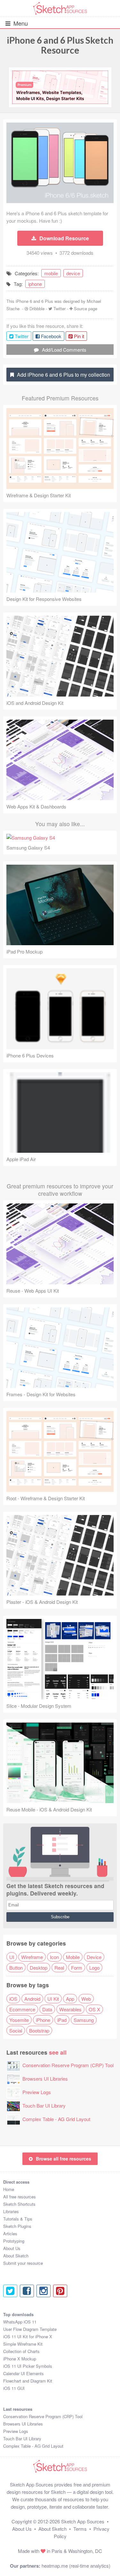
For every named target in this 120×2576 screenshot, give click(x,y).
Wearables (70, 2009)
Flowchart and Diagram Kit (28, 2381)
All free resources (20, 2197)
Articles (10, 2234)
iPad (62, 2020)
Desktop (39, 1968)
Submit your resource (23, 2263)
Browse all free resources (64, 2159)
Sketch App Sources (83, 2521)
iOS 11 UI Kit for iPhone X (28, 2336)
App (70, 1999)
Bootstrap (39, 2030)
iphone (35, 284)
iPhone (43, 2020)
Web (86, 1999)
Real (59, 1968)
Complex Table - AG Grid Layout (56, 2119)
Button (16, 1968)
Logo (94, 1968)
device (73, 273)
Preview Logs (37, 2092)
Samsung (84, 2020)
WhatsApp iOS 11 (20, 2322)
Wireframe (32, 1957)
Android (32, 1999)
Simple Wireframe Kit (23, 2344)
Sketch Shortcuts (19, 2204)
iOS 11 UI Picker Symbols (28, 2366)
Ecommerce (22, 2009)
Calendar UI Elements (24, 2373)
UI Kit (53, 1999)
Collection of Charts (21, 2351)
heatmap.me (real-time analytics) (76, 2566)
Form (77, 1968)
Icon (54, 1957)
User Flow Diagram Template (30, 2329)
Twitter (60, 308)
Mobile (73, 1957)
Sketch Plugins (17, 2226)
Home (9, 2189)
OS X (94, 2009)
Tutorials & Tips (18, 2219)
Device (94, 1957)
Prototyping (14, 2241)
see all (58, 2052)
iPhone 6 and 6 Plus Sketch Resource (60, 45)
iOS (13, 1999)
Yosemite (19, 2020)
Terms (80, 2529)
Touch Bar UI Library (44, 2105)
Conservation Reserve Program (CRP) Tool (68, 2065)
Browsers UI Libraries (45, 2079)
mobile (51, 273)
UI (12, 1957)
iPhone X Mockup (20, 2359)
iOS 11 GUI (14, 2388)
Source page (86, 308)
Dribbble (37, 308)
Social (16, 2030)
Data (47, 2009)
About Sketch (16, 2256)
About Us (12, 2248)
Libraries (11, 2211)
